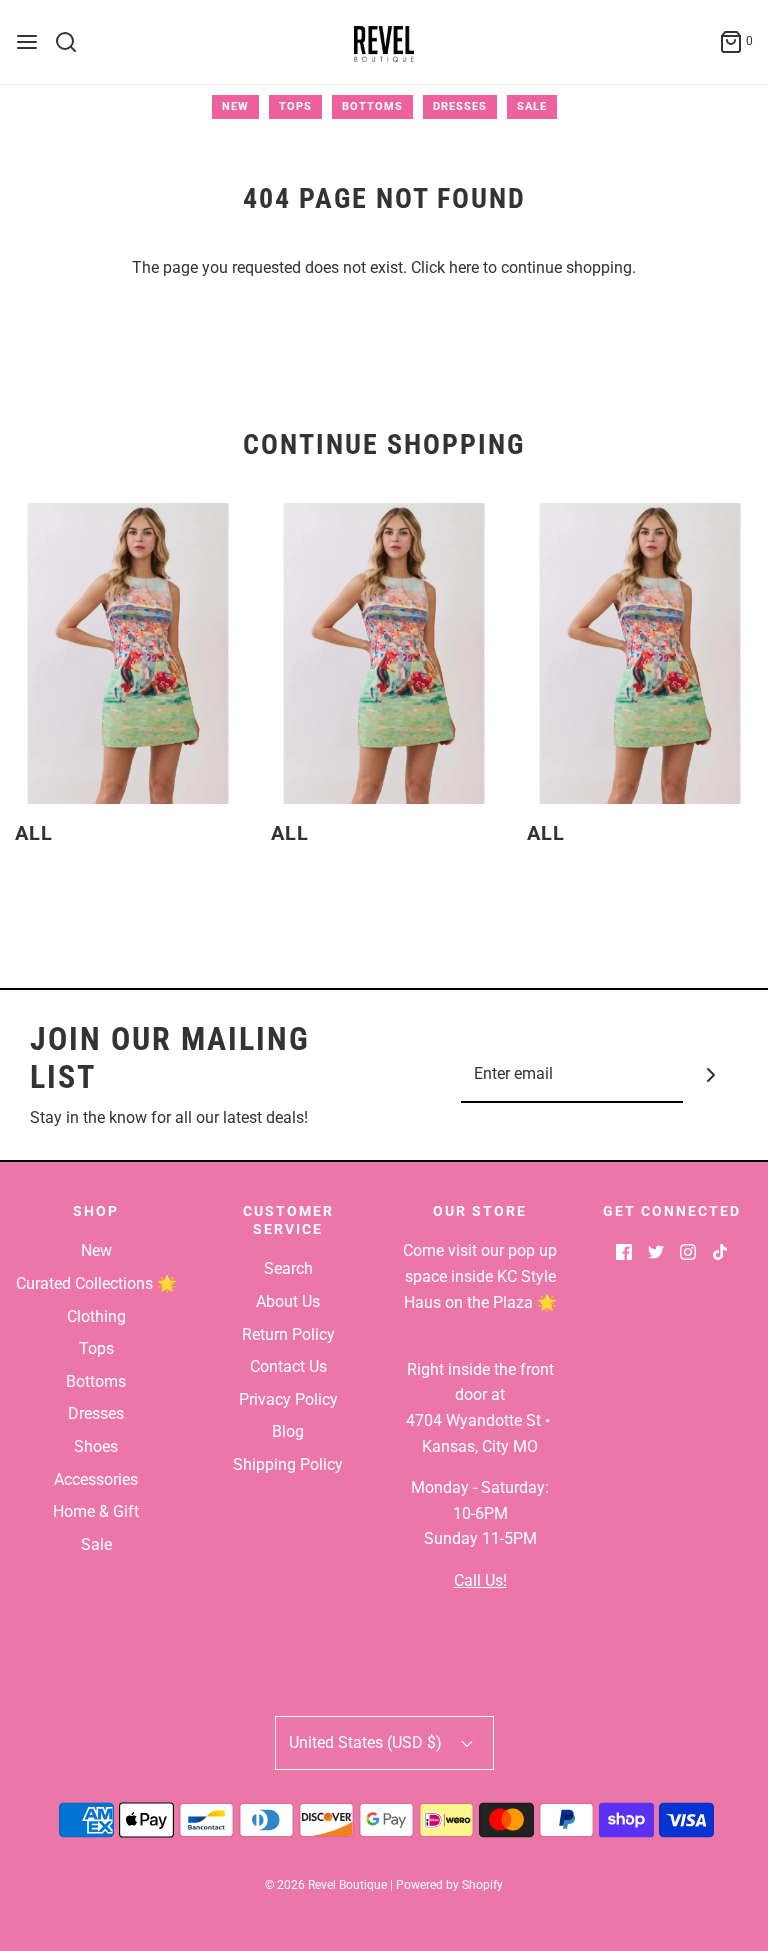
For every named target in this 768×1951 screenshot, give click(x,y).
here (464, 267)
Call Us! (480, 1580)
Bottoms (372, 106)
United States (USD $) (367, 1742)
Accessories (96, 1479)
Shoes (96, 1446)
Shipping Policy (288, 1464)
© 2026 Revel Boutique (326, 1885)
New (235, 106)
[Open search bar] (73, 42)
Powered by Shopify (449, 1885)
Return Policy (288, 1334)
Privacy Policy (288, 1399)
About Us (288, 1301)
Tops (295, 106)
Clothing (96, 1316)
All (34, 833)
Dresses (460, 106)
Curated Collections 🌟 (96, 1283)
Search (288, 1268)
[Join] (710, 1075)
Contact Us (288, 1366)
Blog (288, 1431)
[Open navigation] (27, 42)
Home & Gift (96, 1511)
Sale (532, 106)
